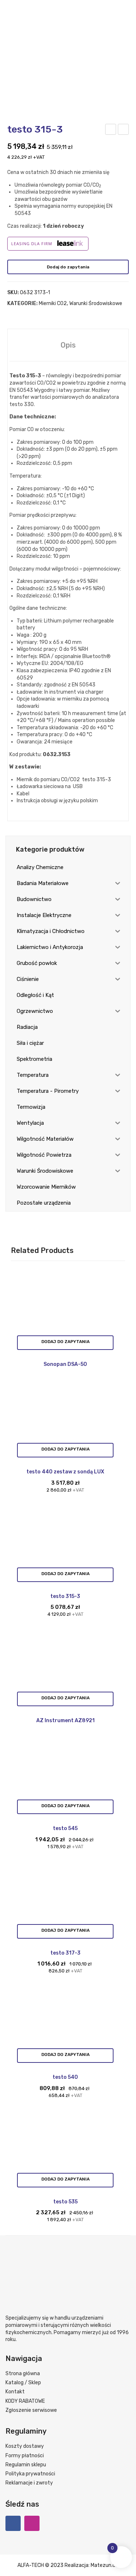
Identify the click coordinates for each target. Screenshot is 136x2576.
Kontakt (15, 2392)
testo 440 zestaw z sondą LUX (65, 1472)
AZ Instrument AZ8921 (65, 1721)
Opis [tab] (68, 345)
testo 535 (65, 2202)
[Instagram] (32, 2523)
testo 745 (124, 130)
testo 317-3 (111, 130)
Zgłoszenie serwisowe (31, 2410)
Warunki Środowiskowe (96, 303)
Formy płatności (25, 2456)
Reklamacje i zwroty (29, 2483)
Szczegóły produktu (65, 1343)
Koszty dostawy (25, 2446)
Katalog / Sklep (23, 2383)
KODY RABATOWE (25, 2401)
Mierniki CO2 (53, 303)
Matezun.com (107, 2565)
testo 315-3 (65, 1596)
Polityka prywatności (30, 2474)
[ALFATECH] (68, 40)
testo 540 (65, 2077)
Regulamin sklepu (26, 2465)
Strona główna (23, 2374)
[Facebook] (13, 2523)
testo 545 (65, 1828)
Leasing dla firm (32, 244)
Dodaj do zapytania (68, 267)
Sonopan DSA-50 (65, 1364)
